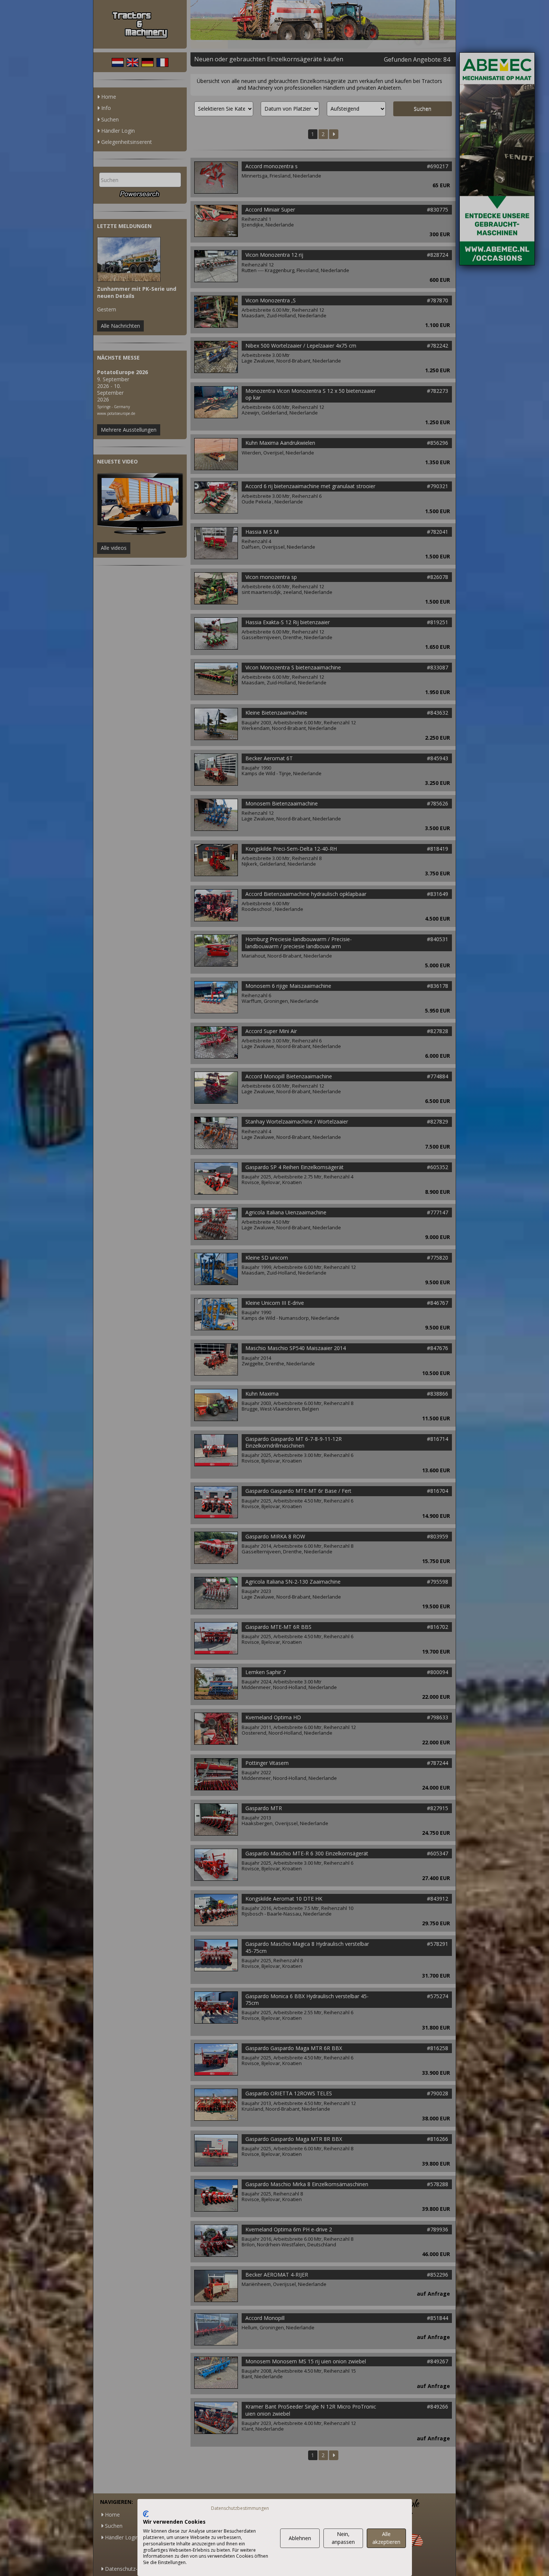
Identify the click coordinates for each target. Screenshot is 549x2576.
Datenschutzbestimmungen (240, 2508)
